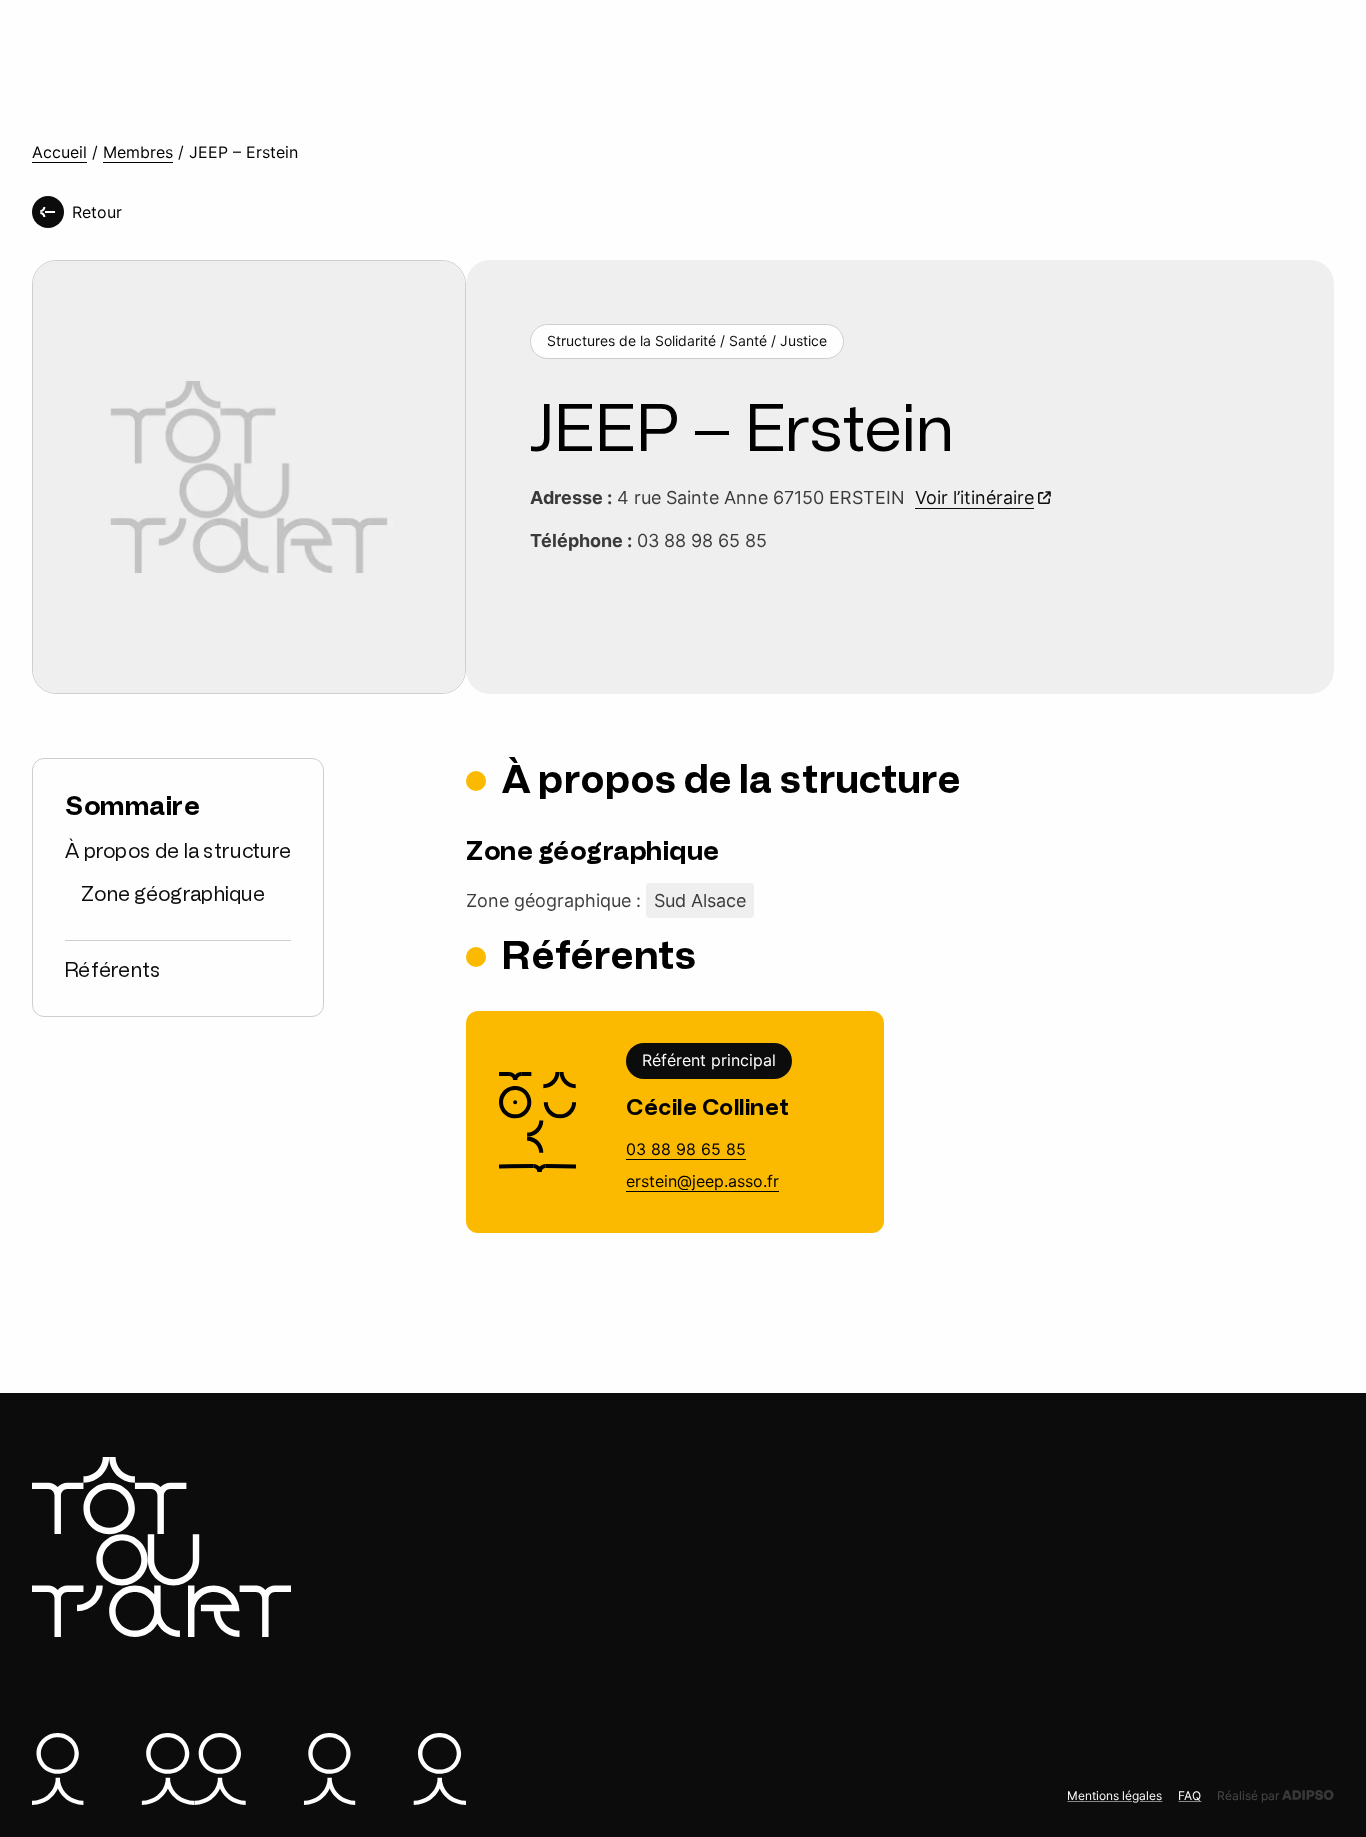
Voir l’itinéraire (974, 497)
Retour (97, 212)
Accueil (59, 152)
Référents (113, 970)
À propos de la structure (178, 851)
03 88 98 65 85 (686, 1149)
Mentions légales (1114, 1795)
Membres (138, 152)
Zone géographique (173, 894)
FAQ (1189, 1795)
